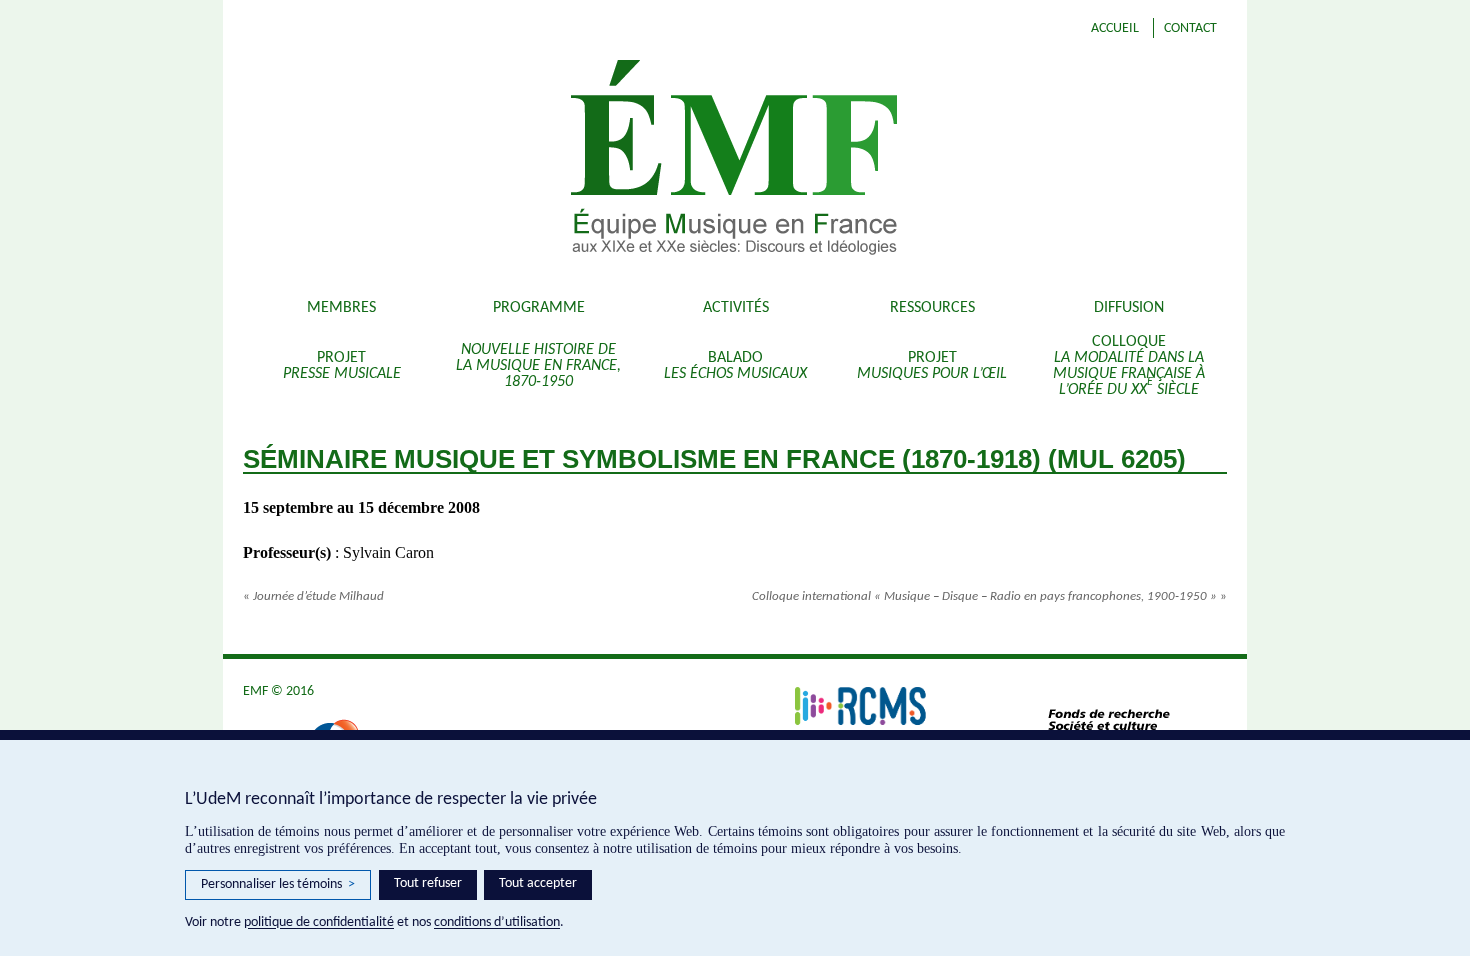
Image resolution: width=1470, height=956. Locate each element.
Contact (1190, 28)
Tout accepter (538, 883)
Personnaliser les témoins (278, 884)
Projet (342, 366)
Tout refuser (428, 883)
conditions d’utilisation (497, 922)
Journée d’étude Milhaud (313, 596)
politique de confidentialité (319, 922)
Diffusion (1129, 308)
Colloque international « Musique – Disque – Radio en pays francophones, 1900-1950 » (989, 596)
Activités (736, 308)
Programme (539, 308)
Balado (735, 366)
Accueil (1115, 28)
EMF (855, 160)
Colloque (1129, 366)
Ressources (932, 308)
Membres (341, 308)
